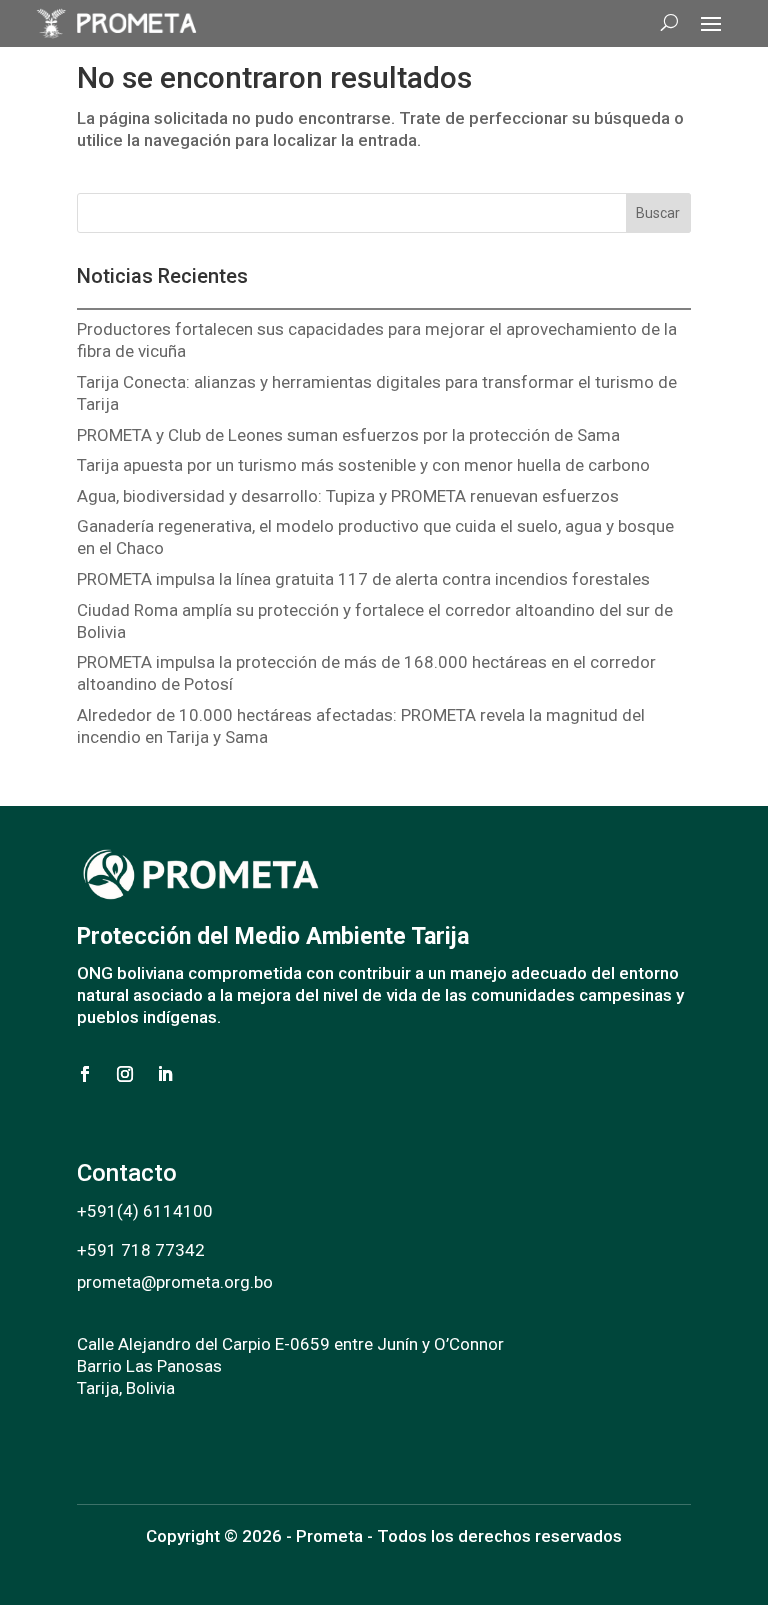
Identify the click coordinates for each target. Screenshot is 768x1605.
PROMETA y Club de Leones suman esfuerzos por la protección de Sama (350, 435)
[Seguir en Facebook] (85, 1074)
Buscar (658, 213)
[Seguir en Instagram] (125, 1074)
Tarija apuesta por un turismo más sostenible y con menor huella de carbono (363, 465)
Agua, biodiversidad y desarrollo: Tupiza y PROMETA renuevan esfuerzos (352, 496)
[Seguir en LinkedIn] (165, 1074)
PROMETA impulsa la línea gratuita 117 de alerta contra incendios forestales (367, 579)
